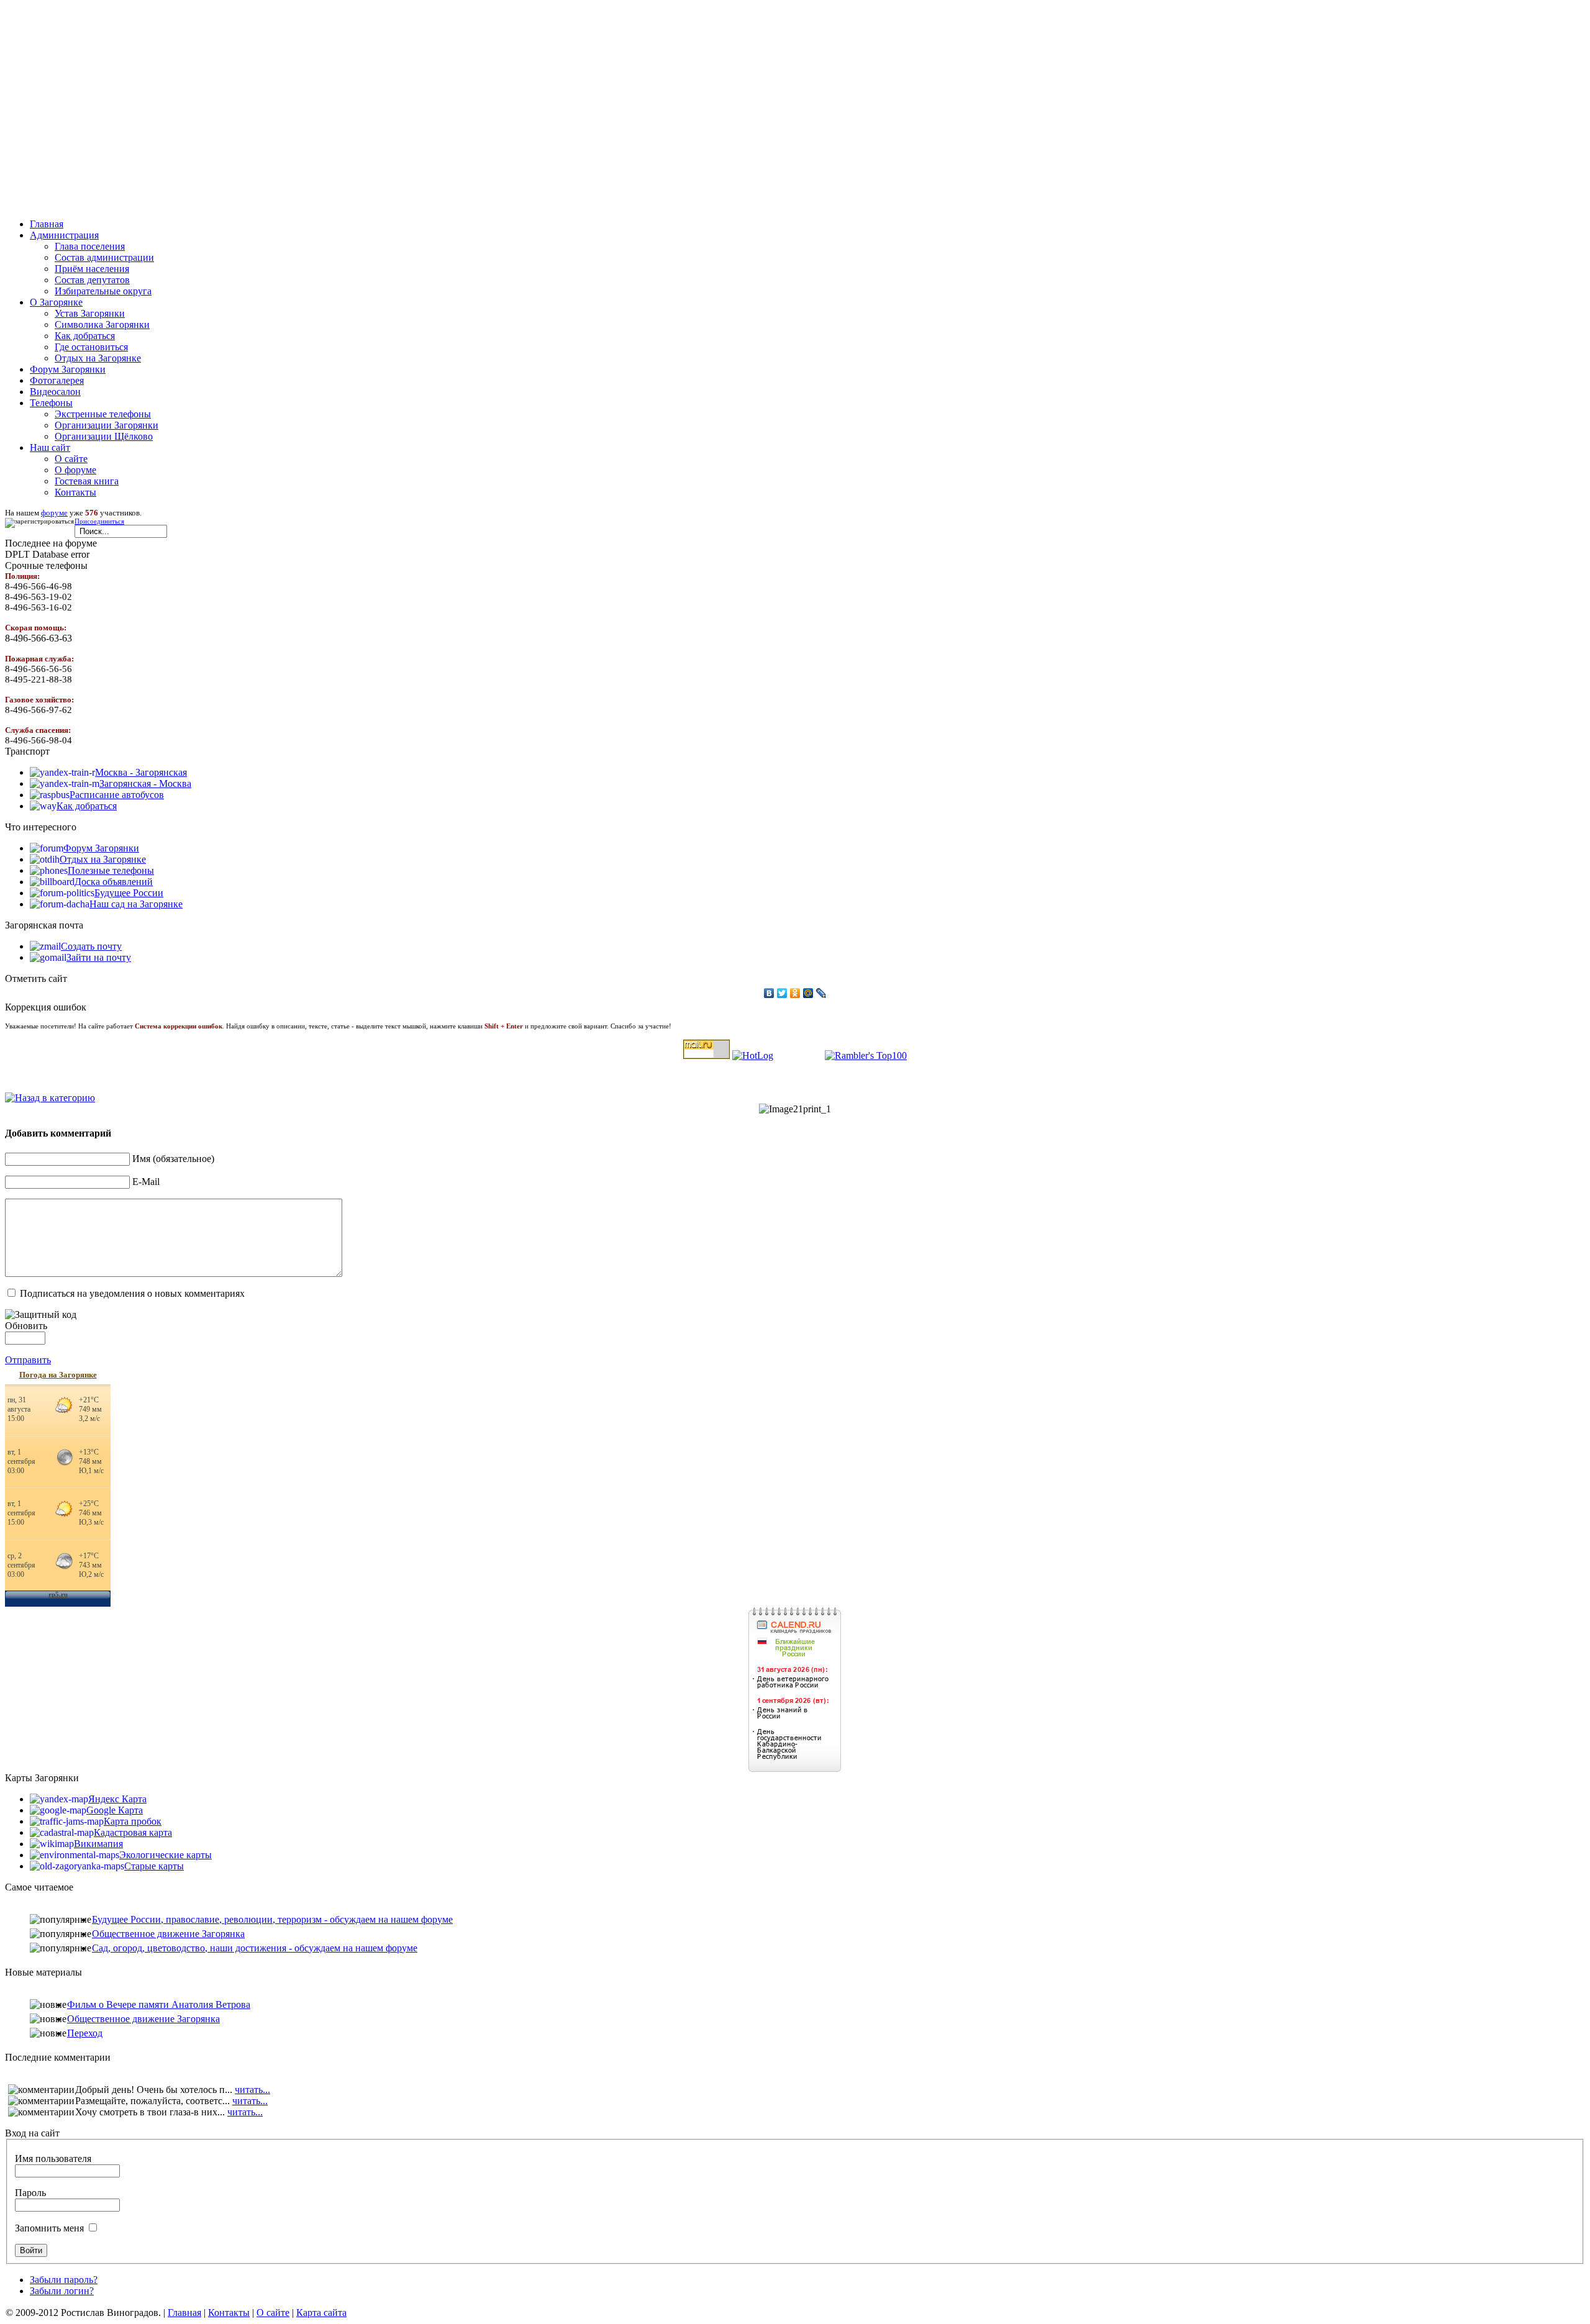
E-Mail (146, 1182)
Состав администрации (104, 257)
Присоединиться (99, 521)
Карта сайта (321, 2313)
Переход (85, 2033)
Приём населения (92, 269)
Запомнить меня (49, 2228)
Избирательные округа (103, 291)
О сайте (71, 459)
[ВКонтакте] (769, 993)
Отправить (28, 1360)
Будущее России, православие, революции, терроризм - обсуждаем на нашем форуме (272, 1919)
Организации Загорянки (107, 425)
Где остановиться (91, 347)
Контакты (75, 492)
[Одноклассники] (795, 993)
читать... (252, 2090)
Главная (184, 2313)
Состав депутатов (92, 280)
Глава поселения (90, 246)
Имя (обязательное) (173, 1159)
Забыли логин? (62, 2291)
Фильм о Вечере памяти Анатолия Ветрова (159, 2004)
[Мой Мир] (808, 993)
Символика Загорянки (102, 325)
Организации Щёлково (104, 436)
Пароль (30, 2193)
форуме (54, 513)
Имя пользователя (53, 2158)
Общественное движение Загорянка (168, 1934)
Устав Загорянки (90, 313)
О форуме (75, 470)
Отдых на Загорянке (98, 358)
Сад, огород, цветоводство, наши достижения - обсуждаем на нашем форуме (255, 1948)
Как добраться (85, 336)
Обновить (26, 1326)
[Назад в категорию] (50, 1098)
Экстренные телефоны (103, 414)
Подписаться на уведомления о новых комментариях (132, 1293)
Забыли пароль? (64, 2280)
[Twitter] (782, 993)
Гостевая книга (87, 481)
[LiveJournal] (821, 993)
